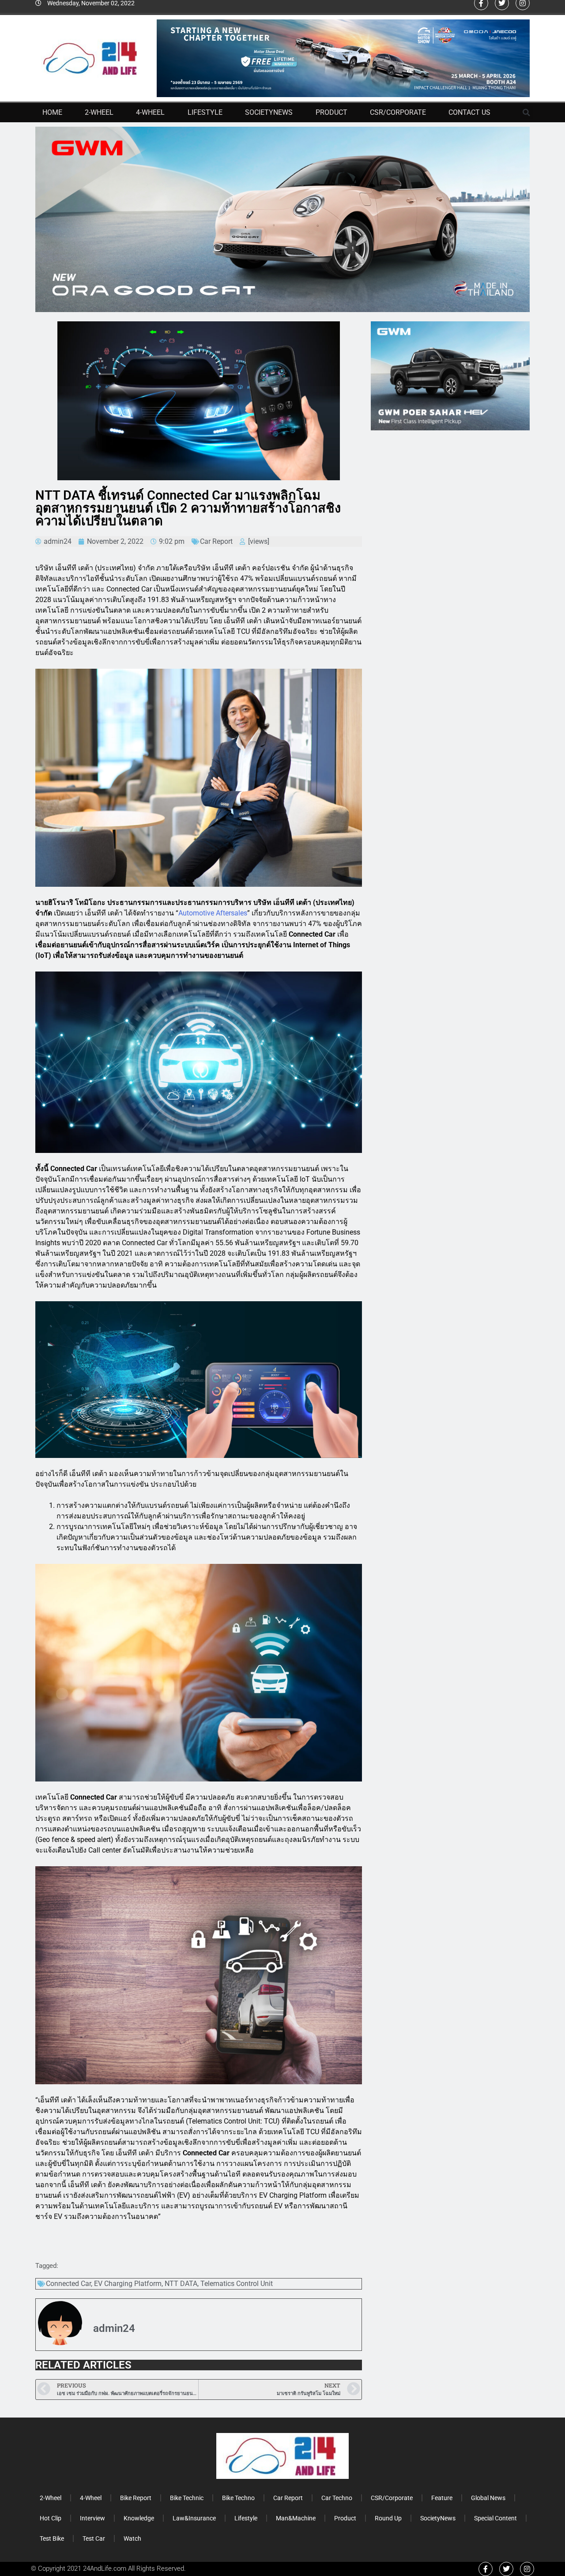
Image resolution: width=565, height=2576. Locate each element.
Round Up (388, 2518)
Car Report (216, 541)
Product (331, 112)
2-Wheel (99, 112)
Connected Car (68, 2284)
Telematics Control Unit (237, 2284)
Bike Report (136, 2498)
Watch (132, 2538)
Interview (92, 2518)
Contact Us (469, 112)
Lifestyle (205, 112)
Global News (488, 2498)
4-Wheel (150, 112)
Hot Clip (51, 2518)
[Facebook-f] (486, 2569)
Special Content (495, 2518)
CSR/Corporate (398, 112)
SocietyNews (269, 112)
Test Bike (52, 2538)
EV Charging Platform (128, 2284)
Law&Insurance (194, 2518)
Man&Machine (296, 2518)
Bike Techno (238, 2498)
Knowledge (139, 2518)
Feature (442, 2498)
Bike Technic (187, 2498)
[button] (527, 113)
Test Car (94, 2538)
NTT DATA (181, 2284)
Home (52, 112)
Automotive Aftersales (213, 913)
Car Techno (337, 2498)
